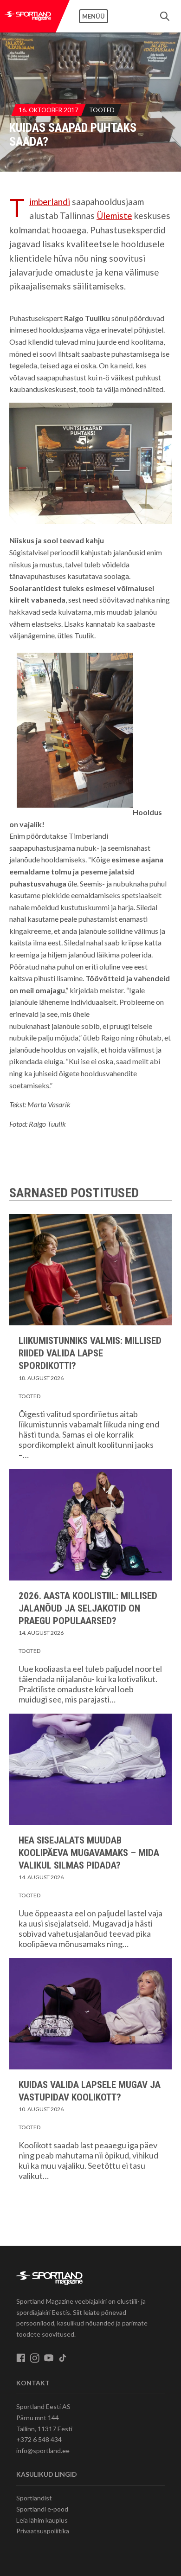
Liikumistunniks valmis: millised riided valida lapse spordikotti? (90, 1353)
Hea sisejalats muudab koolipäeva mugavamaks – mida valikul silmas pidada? (89, 1853)
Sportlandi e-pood (42, 2509)
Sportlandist (34, 2498)
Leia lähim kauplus (42, 2520)
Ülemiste (114, 215)
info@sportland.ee (43, 2451)
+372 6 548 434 (39, 2439)
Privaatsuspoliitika (43, 2531)
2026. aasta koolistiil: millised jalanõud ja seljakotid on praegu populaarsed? (88, 1608)
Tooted (102, 110)
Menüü (94, 16)
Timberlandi (50, 202)
